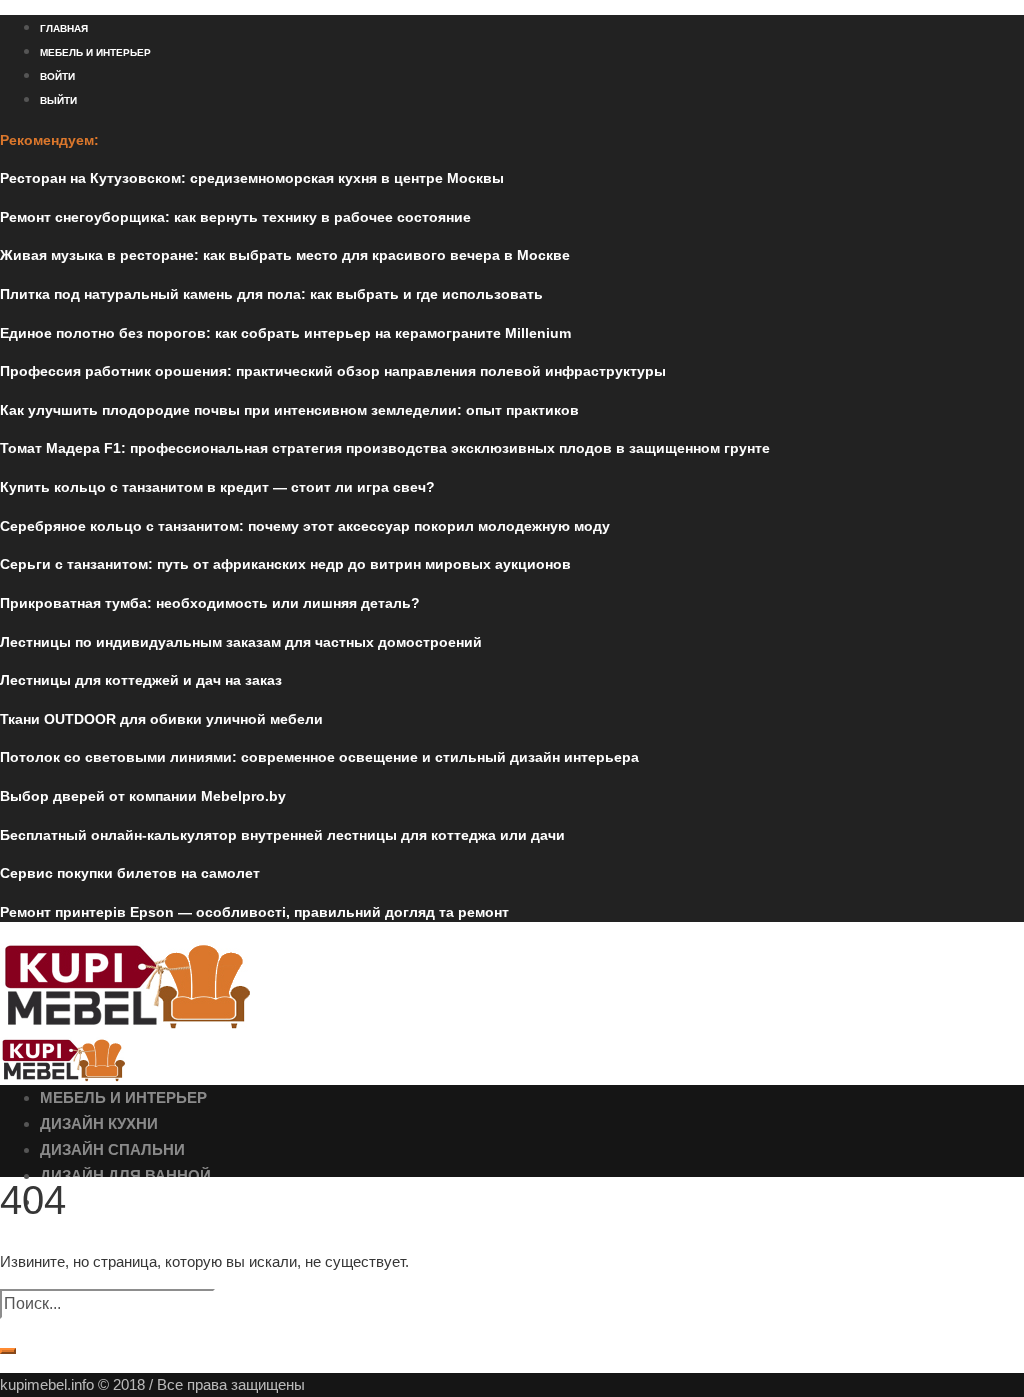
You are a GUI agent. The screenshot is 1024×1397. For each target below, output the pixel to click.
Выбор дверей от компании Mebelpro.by (143, 796)
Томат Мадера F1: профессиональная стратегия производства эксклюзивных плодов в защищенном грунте (385, 448)
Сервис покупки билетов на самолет (130, 873)
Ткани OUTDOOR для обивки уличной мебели (161, 719)
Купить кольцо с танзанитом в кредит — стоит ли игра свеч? (217, 487)
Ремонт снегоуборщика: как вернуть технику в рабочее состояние (235, 217)
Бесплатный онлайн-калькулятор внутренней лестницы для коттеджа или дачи (282, 835)
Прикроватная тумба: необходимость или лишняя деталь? (210, 603)
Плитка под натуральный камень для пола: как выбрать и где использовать (271, 294)
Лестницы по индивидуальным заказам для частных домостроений (241, 642)
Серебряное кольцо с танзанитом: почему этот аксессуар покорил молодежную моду (305, 526)
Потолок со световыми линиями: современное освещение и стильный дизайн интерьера (319, 757)
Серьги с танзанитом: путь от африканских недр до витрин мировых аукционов (285, 564)
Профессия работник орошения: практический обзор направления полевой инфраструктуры (333, 371)
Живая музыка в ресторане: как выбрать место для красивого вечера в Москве (285, 255)
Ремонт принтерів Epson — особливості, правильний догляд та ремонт (254, 912)
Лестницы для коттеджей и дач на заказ (141, 680)
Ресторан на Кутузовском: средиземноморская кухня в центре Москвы (252, 178)
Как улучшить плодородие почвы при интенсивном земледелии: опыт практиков (289, 410)
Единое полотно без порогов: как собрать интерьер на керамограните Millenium (285, 333)
